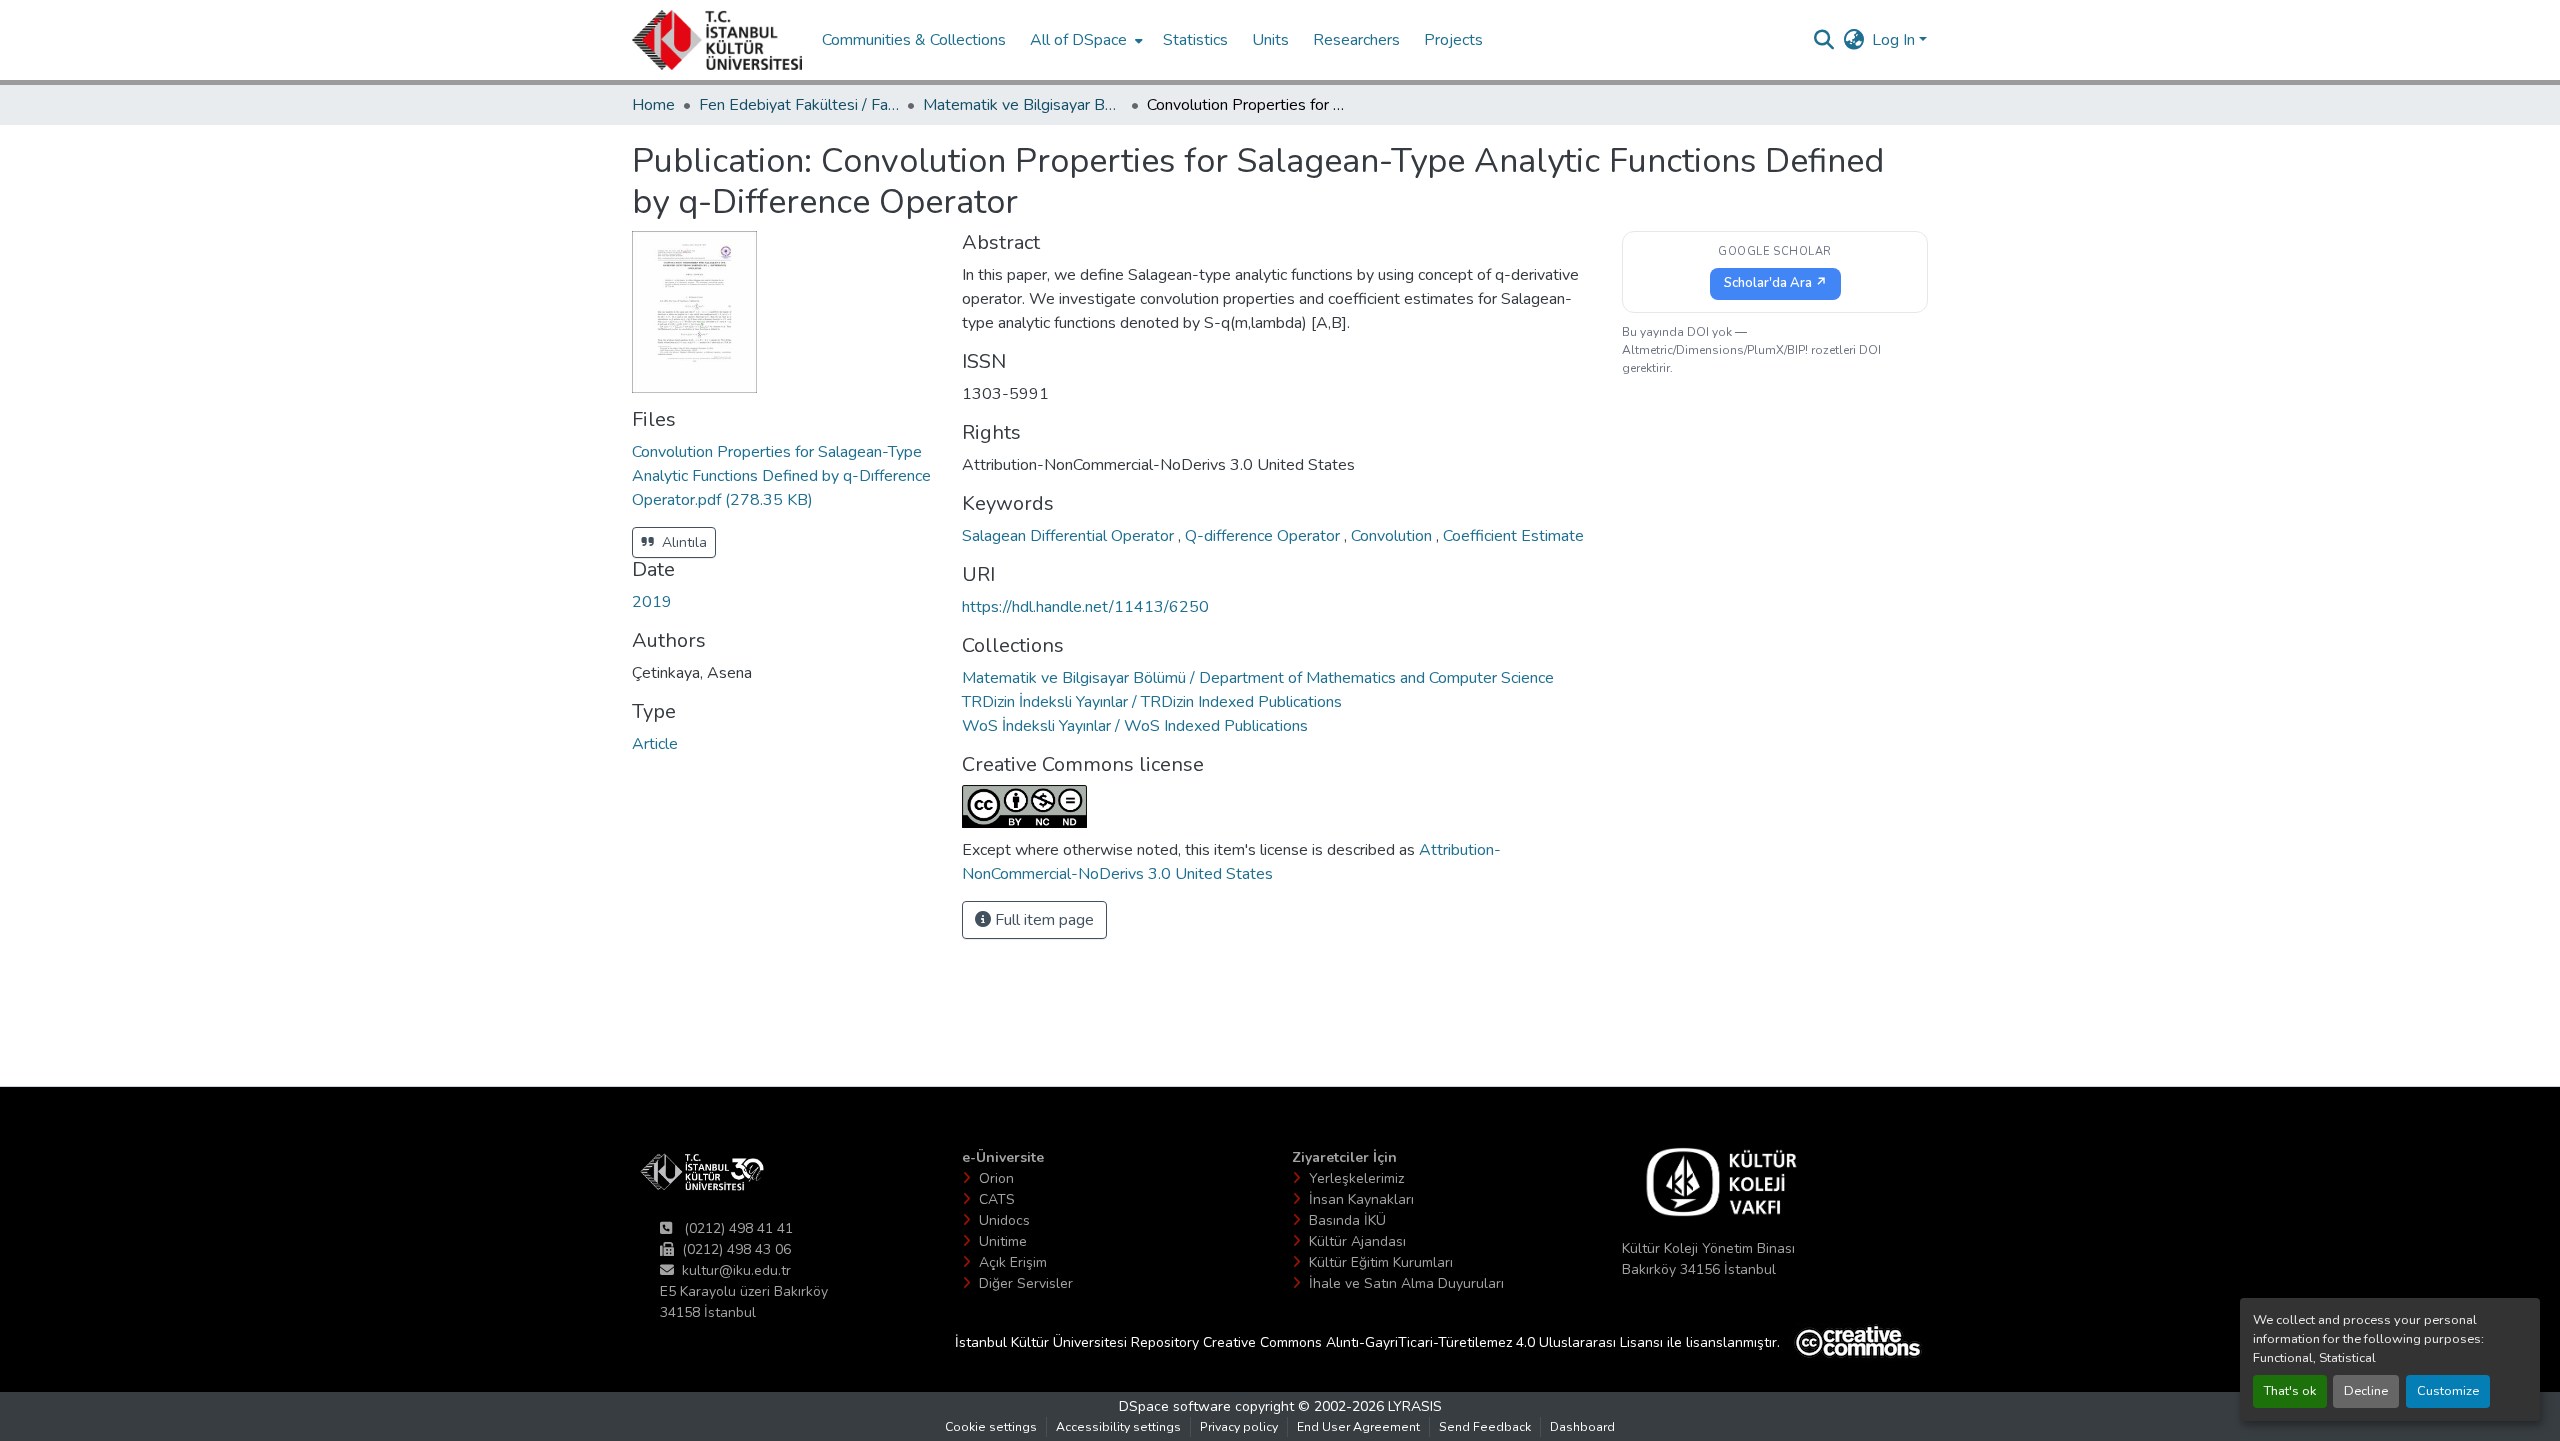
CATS (997, 1199)
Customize (2448, 1391)
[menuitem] (1084, 40)
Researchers (1356, 40)
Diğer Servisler (1026, 1283)
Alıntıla (682, 542)
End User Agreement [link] (1358, 1427)
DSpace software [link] (1175, 1406)
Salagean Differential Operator (1070, 536)
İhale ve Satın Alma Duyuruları (1406, 1283)
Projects (1453, 40)
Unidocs (1004, 1220)
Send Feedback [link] (1485, 1427)
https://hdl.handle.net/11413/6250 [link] (1085, 607)
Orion (996, 1178)
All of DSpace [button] (1078, 40)
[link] (785, 476)
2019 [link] (652, 602)
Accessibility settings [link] (1118, 1427)
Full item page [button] (1042, 920)
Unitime (1003, 1241)
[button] (717, 40)
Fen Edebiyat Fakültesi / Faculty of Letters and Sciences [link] (799, 105)
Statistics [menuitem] (1195, 40)
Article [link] (655, 744)
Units (1270, 40)
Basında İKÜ (1347, 1220)
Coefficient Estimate (1513, 536)
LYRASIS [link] (1415, 1406)
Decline (2366, 1391)
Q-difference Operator (1264, 536)
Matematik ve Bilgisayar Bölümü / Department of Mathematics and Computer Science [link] (1023, 105)
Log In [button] (1895, 40)
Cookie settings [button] (991, 1427)
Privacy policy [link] (1239, 1427)
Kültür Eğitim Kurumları (1381, 1262)
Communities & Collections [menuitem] (914, 40)
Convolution (1393, 536)
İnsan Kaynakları (1361, 1199)
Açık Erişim (1013, 1262)
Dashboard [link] (1582, 1427)
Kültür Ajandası (1357, 1241)
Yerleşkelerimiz (1356, 1178)
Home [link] (653, 105)
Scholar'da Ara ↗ (1775, 283)
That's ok (2290, 1391)
